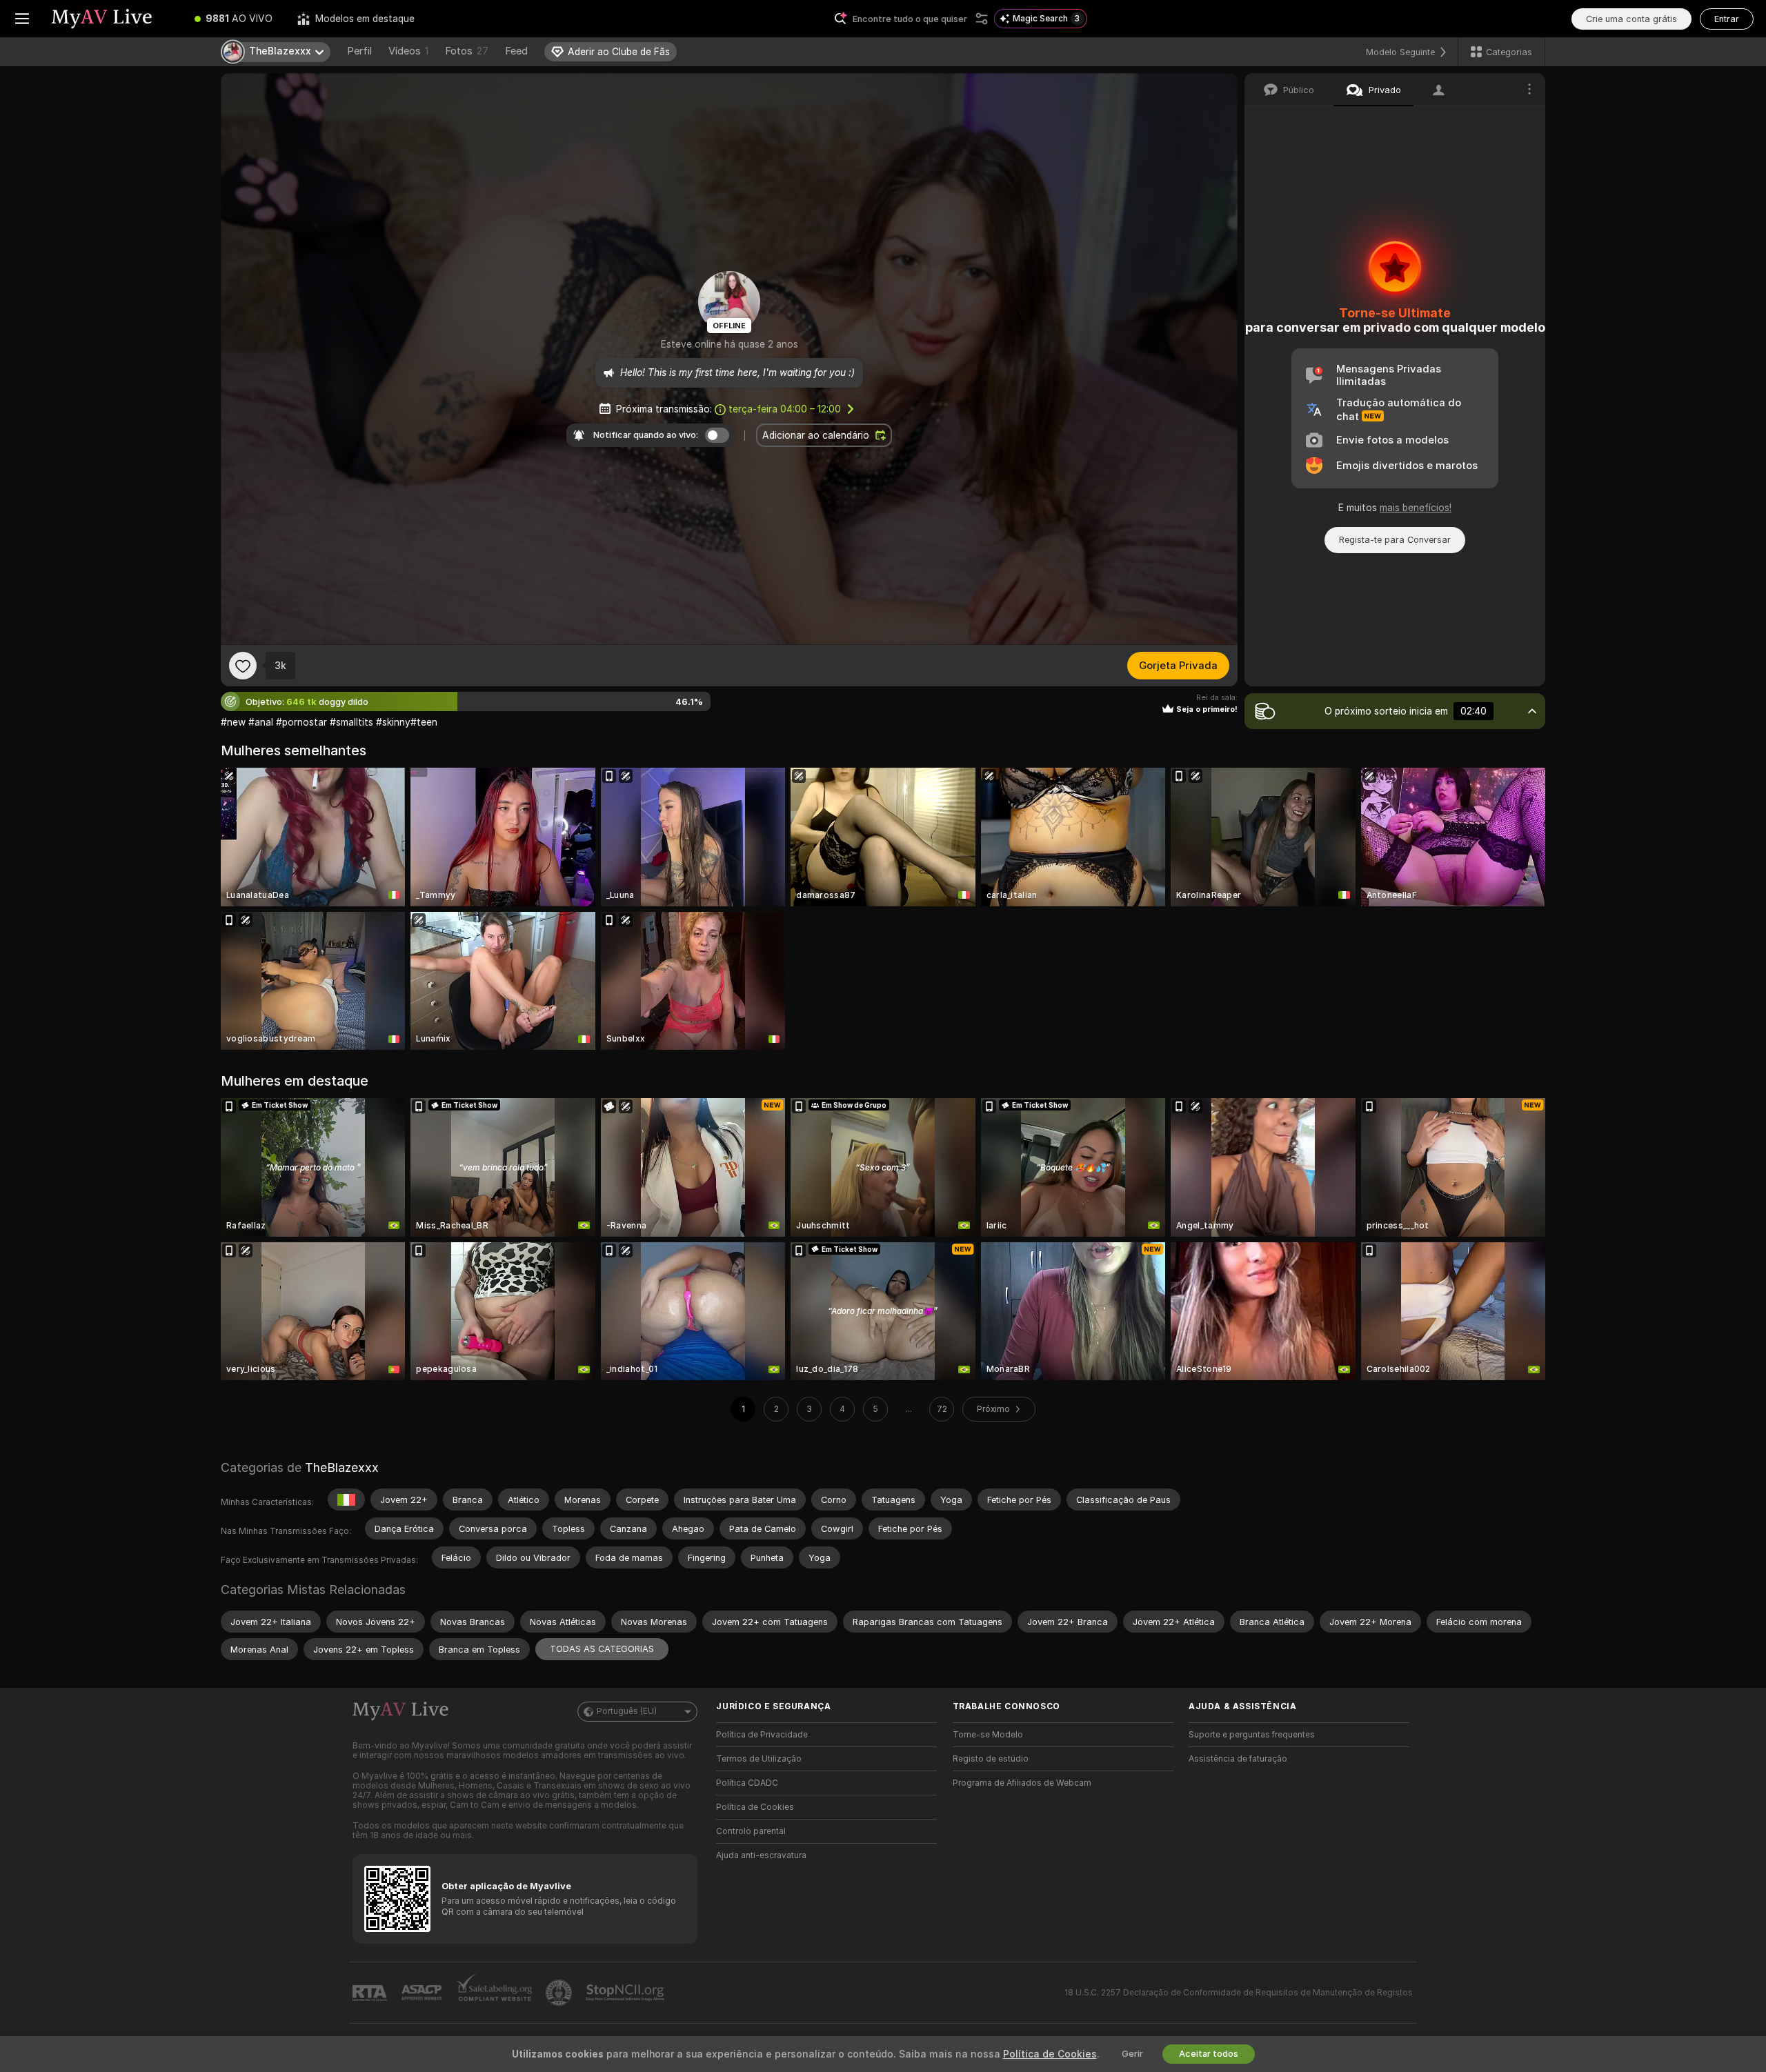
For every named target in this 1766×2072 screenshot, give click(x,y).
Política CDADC (747, 1783)
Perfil (359, 51)
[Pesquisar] (982, 19)
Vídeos (408, 51)
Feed (516, 51)
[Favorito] (243, 666)
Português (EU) (627, 1711)
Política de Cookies (755, 1807)
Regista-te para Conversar (1395, 540)
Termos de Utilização (759, 1759)
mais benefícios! (1416, 508)
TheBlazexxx (342, 1467)
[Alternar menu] (22, 19)
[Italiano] (346, 1500)
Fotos (467, 51)
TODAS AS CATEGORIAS (602, 1649)
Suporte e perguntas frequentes (1252, 1735)
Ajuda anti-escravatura (761, 1855)
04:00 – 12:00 (785, 409)
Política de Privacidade (762, 1735)
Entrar (1727, 19)
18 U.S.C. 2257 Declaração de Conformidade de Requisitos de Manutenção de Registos (1239, 1993)
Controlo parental (751, 1831)
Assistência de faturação (1238, 1759)
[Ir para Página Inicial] (113, 19)
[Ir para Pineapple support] (560, 1993)
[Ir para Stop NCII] (626, 1993)
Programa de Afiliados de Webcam (1022, 1783)
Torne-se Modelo (988, 1735)
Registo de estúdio (991, 1759)
